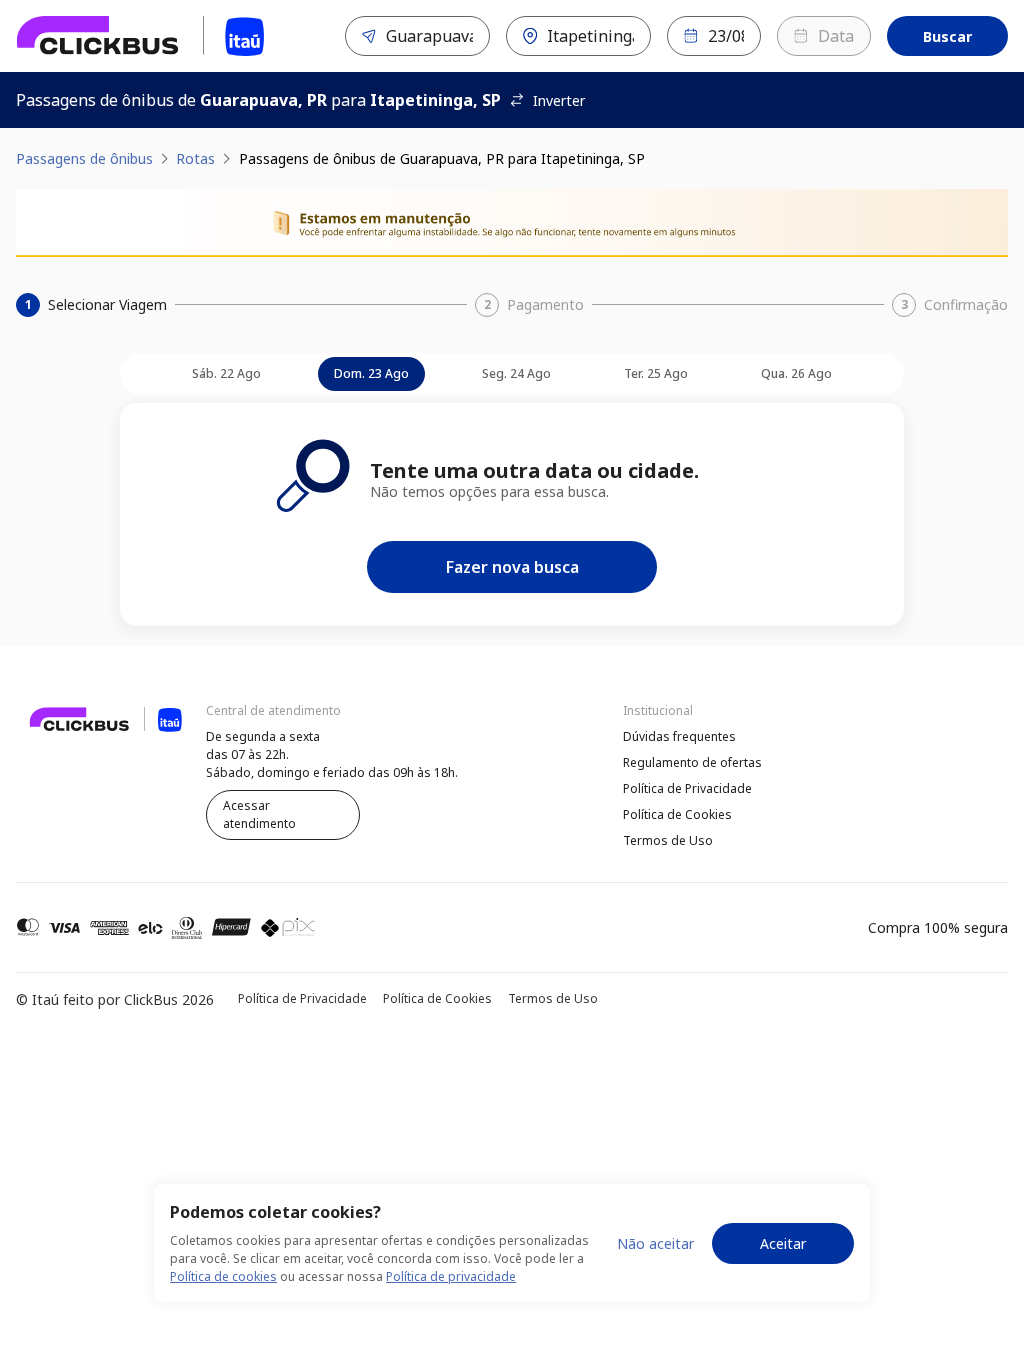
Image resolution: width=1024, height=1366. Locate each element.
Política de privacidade (451, 1276)
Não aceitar (655, 1243)
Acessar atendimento (259, 814)
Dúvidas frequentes (679, 736)
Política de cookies (223, 1276)
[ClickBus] (71, 734)
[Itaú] (141, 36)
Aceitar (783, 1243)
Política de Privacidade (687, 788)
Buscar (947, 36)
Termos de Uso (668, 840)
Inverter (559, 100)
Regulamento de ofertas (692, 762)
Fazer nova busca (512, 567)
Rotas (195, 158)
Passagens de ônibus (84, 158)
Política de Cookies (677, 814)
